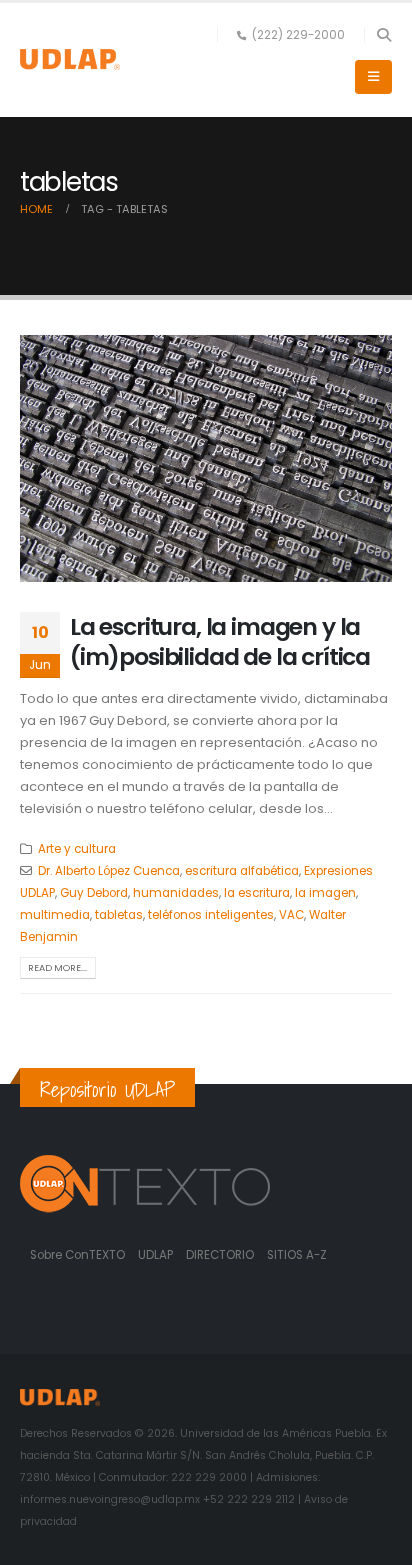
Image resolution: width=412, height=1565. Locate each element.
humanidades (176, 893)
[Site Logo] (70, 59)
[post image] (206, 458)
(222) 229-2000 (298, 35)
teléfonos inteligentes (211, 915)
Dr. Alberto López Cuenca (109, 871)
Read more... (57, 967)
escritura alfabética (242, 871)
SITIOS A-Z (297, 1255)
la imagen (325, 893)
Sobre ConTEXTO (77, 1255)
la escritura (257, 893)
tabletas (119, 915)
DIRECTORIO (221, 1255)
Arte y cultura (77, 849)
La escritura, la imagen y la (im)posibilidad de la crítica (220, 641)
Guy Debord (94, 893)
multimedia (55, 915)
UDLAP (157, 1255)
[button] (383, 35)
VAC (291, 915)
